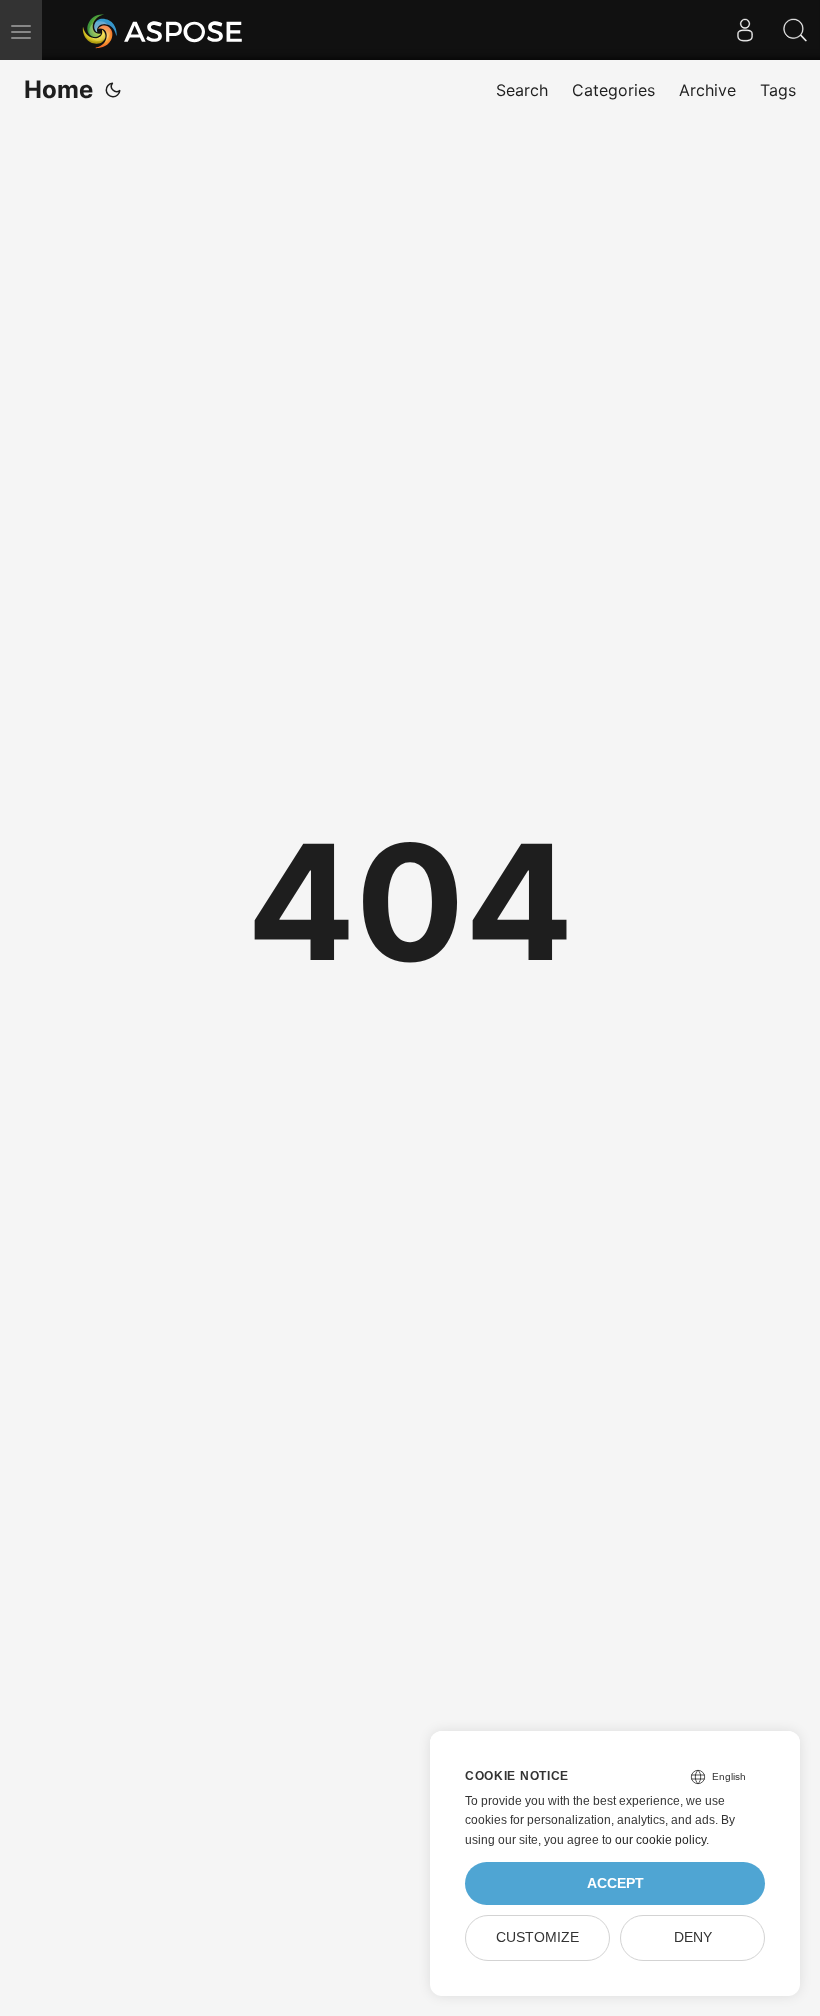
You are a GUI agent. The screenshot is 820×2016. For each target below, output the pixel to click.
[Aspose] (163, 30)
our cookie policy (660, 1840)
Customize (537, 1937)
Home (58, 89)
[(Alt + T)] (113, 90)
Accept (615, 1883)
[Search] (795, 30)
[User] (745, 30)
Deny (693, 1937)
